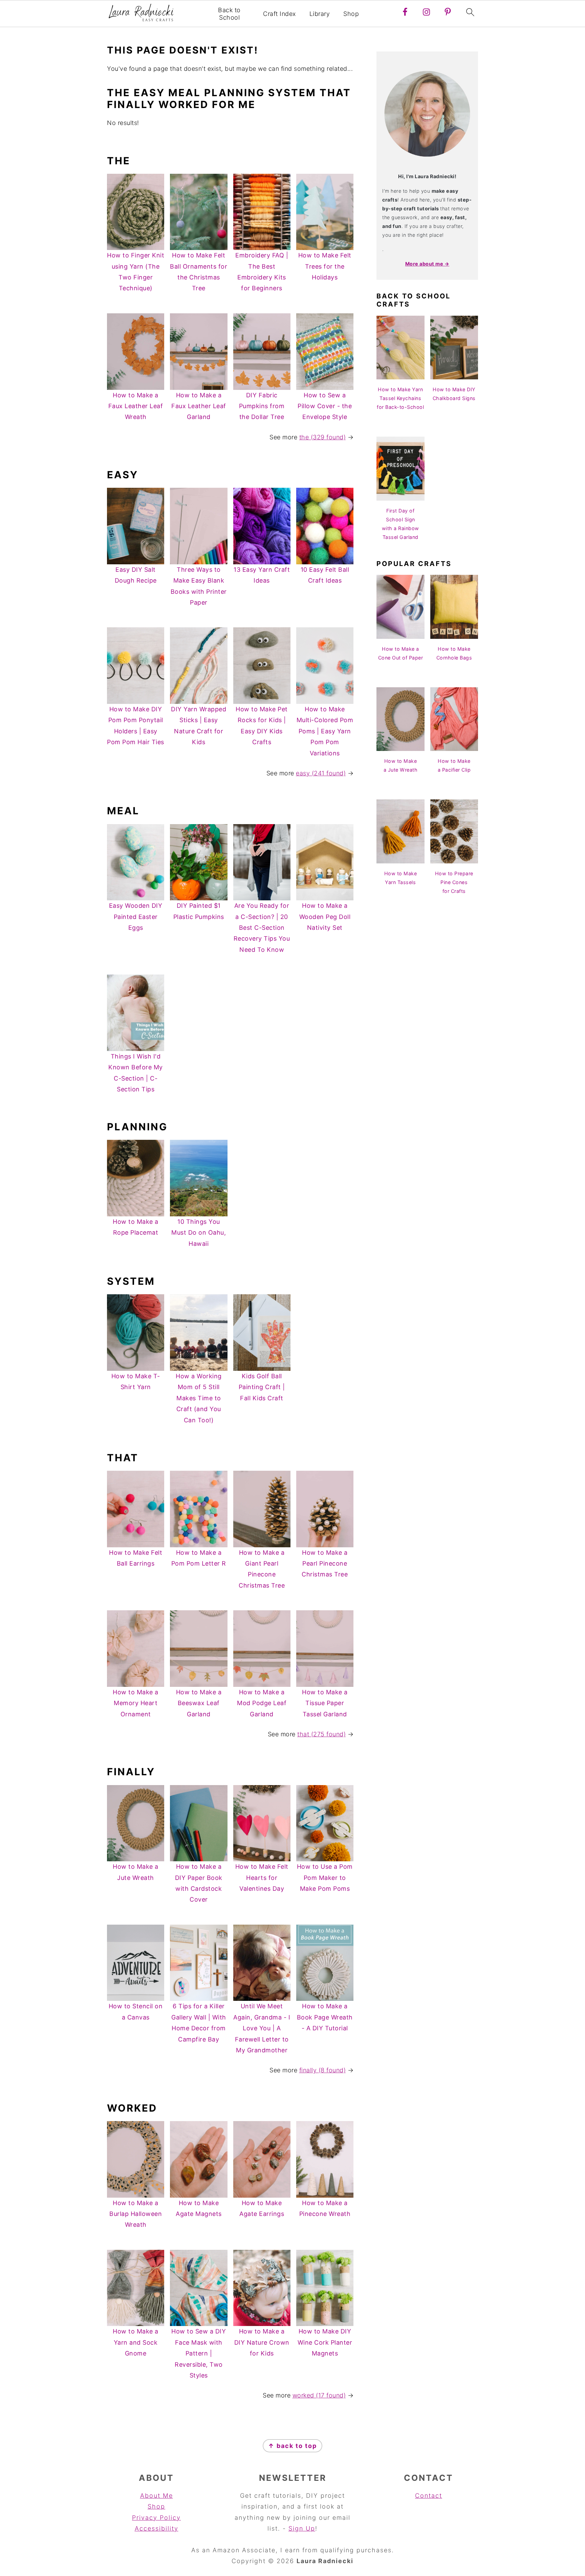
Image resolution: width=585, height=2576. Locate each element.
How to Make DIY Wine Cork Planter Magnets (325, 2342)
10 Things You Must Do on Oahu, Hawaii (199, 1233)
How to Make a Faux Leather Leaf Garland (199, 406)
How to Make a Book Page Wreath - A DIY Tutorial (325, 2017)
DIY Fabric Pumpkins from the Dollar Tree (262, 406)
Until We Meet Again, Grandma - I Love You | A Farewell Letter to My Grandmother (262, 2028)
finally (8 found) (323, 2070)
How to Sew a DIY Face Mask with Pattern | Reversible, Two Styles (199, 2353)
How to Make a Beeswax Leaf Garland (199, 1703)
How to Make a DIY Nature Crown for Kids (262, 2342)
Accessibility (157, 2528)
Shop (351, 14)
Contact (429, 2496)
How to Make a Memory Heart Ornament (136, 1703)
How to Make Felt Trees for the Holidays (325, 266)
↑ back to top (292, 2446)
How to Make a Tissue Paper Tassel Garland (325, 1703)
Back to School (229, 14)
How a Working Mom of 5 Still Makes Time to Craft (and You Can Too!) (199, 1398)
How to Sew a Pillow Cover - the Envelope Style (325, 406)
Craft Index (279, 14)
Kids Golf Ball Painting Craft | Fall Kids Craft (262, 1387)
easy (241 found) (321, 773)
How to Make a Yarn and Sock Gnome (136, 2342)
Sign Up (302, 2528)
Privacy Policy (156, 2518)
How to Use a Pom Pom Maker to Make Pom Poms (325, 1878)
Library (320, 14)
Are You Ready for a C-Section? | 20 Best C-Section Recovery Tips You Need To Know (262, 928)
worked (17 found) (319, 2395)
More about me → (427, 264)
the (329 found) (323, 437)
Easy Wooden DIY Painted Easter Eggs (136, 917)
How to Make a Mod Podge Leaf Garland (262, 1703)
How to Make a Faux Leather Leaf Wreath (136, 406)
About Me (157, 2496)
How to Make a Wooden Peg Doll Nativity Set (325, 917)
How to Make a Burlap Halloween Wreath (136, 2214)
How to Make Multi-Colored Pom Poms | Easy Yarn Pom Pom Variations (325, 731)
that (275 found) (321, 1734)
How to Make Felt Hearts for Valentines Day (262, 1878)
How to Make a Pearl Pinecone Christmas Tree (325, 1564)
